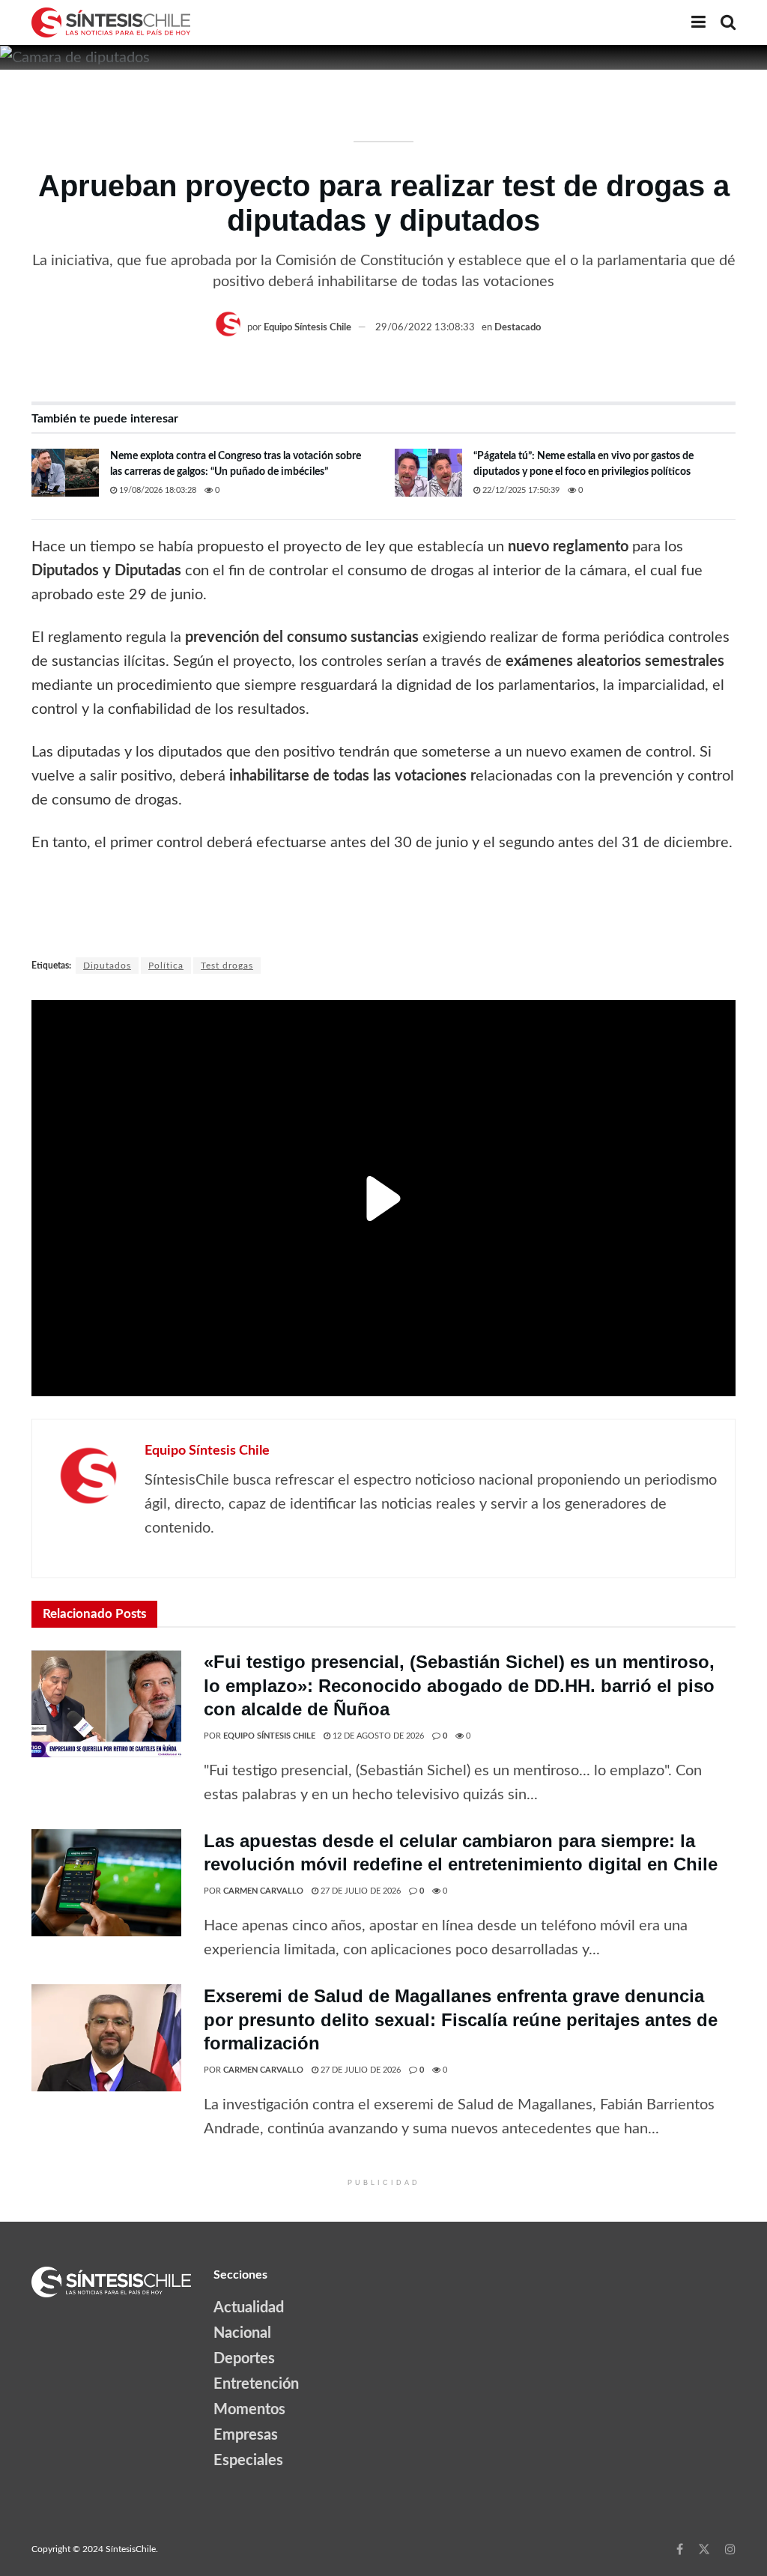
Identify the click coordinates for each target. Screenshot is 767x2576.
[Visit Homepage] (111, 22)
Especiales (248, 2461)
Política (166, 966)
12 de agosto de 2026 (377, 1736)
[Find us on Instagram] (730, 2549)
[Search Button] (728, 22)
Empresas (246, 2435)
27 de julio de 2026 (360, 1891)
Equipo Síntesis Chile (307, 328)
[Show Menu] (698, 22)
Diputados (107, 966)
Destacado (518, 328)
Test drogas (227, 966)
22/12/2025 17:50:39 (520, 490)
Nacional (242, 2333)
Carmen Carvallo (263, 1891)
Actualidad (249, 2308)
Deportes (244, 2359)
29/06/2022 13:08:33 (425, 328)
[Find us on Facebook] (680, 2549)
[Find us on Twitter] (704, 2549)
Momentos (249, 2410)
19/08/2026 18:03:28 (157, 490)
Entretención (256, 2384)
